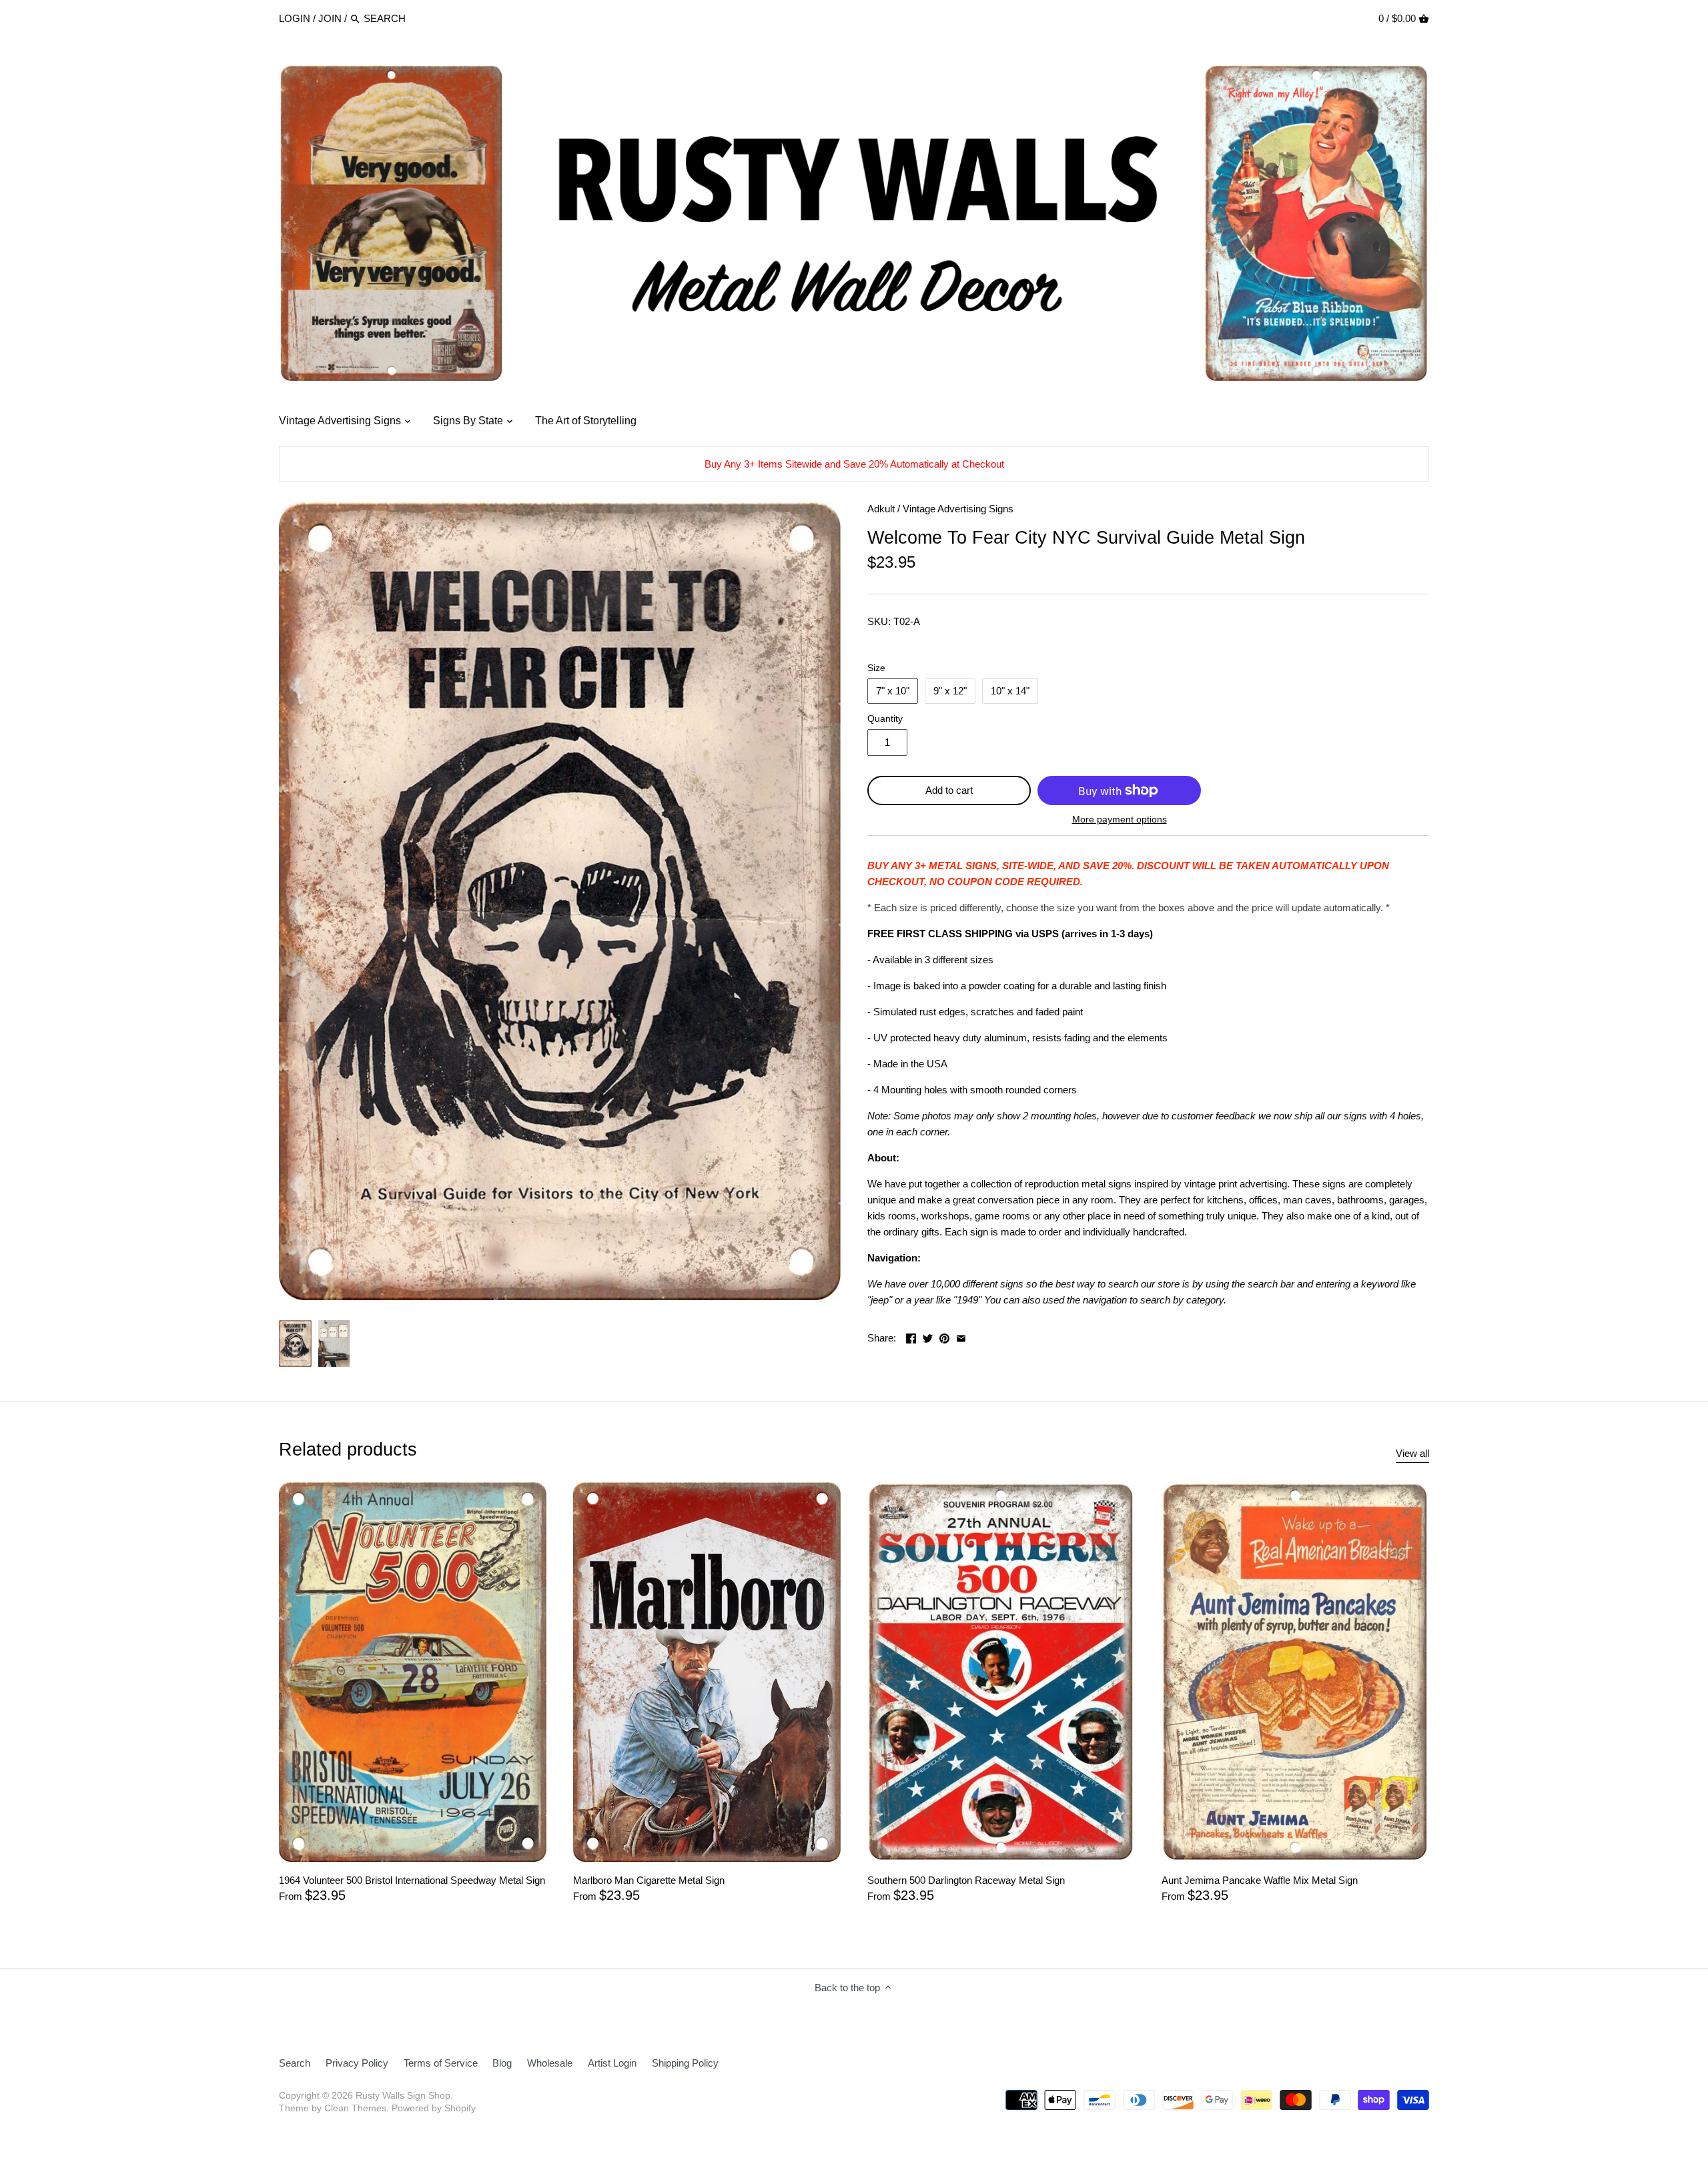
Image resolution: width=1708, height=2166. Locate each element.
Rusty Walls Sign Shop (403, 2096)
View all (1412, 1453)
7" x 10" (893, 691)
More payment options (1120, 820)
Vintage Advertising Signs (958, 509)
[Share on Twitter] (928, 1336)
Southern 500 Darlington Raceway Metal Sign (966, 1880)
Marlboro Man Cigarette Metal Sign (649, 1880)
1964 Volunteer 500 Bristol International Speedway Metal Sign (412, 1880)
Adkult (881, 509)
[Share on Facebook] (911, 1336)
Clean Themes (355, 2108)
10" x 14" (1010, 691)
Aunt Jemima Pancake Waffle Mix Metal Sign (1260, 1880)
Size (876, 668)
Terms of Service (441, 2063)
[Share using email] (961, 1336)
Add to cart (949, 790)
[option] (295, 1343)
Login (295, 18)
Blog (502, 2063)
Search (295, 2063)
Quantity (885, 719)
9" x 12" (950, 691)
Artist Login (612, 2063)
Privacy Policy (357, 2063)
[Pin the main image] (944, 1336)
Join (330, 18)
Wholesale (550, 2063)
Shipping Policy (685, 2063)
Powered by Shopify (434, 2108)
